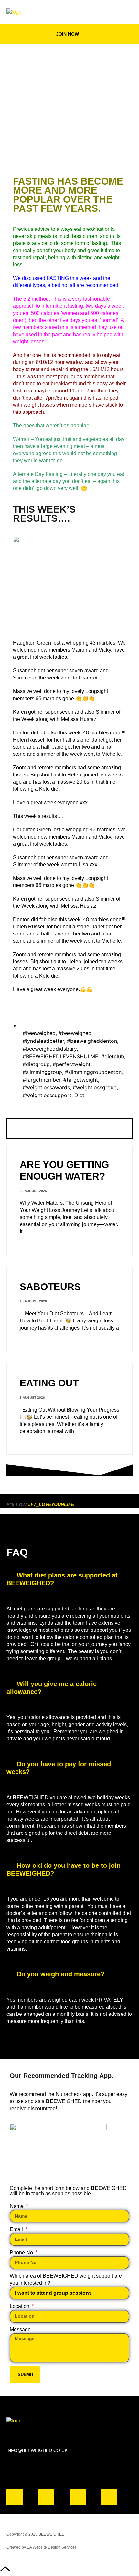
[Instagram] (46, 2497)
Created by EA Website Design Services (42, 2547)
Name (17, 2206)
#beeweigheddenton (92, 1041)
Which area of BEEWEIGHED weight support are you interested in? (66, 2279)
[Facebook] (15, 2497)
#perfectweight (72, 1064)
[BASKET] (108, 12)
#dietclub (113, 1056)
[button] (128, 12)
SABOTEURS (50, 1287)
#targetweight (81, 1080)
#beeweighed (39, 1033)
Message (20, 2330)
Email (17, 2229)
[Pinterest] (109, 2497)
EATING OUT (49, 1383)
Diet (79, 1095)
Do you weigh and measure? (61, 1974)
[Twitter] (78, 2497)
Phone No (22, 2253)
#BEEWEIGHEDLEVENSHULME (60, 1056)
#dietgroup (36, 1064)
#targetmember (42, 1080)
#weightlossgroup (95, 1087)
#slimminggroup (42, 1072)
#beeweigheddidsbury (50, 1049)
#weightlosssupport (47, 1095)
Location (20, 2306)
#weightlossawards (46, 1087)
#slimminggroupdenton (93, 1072)
